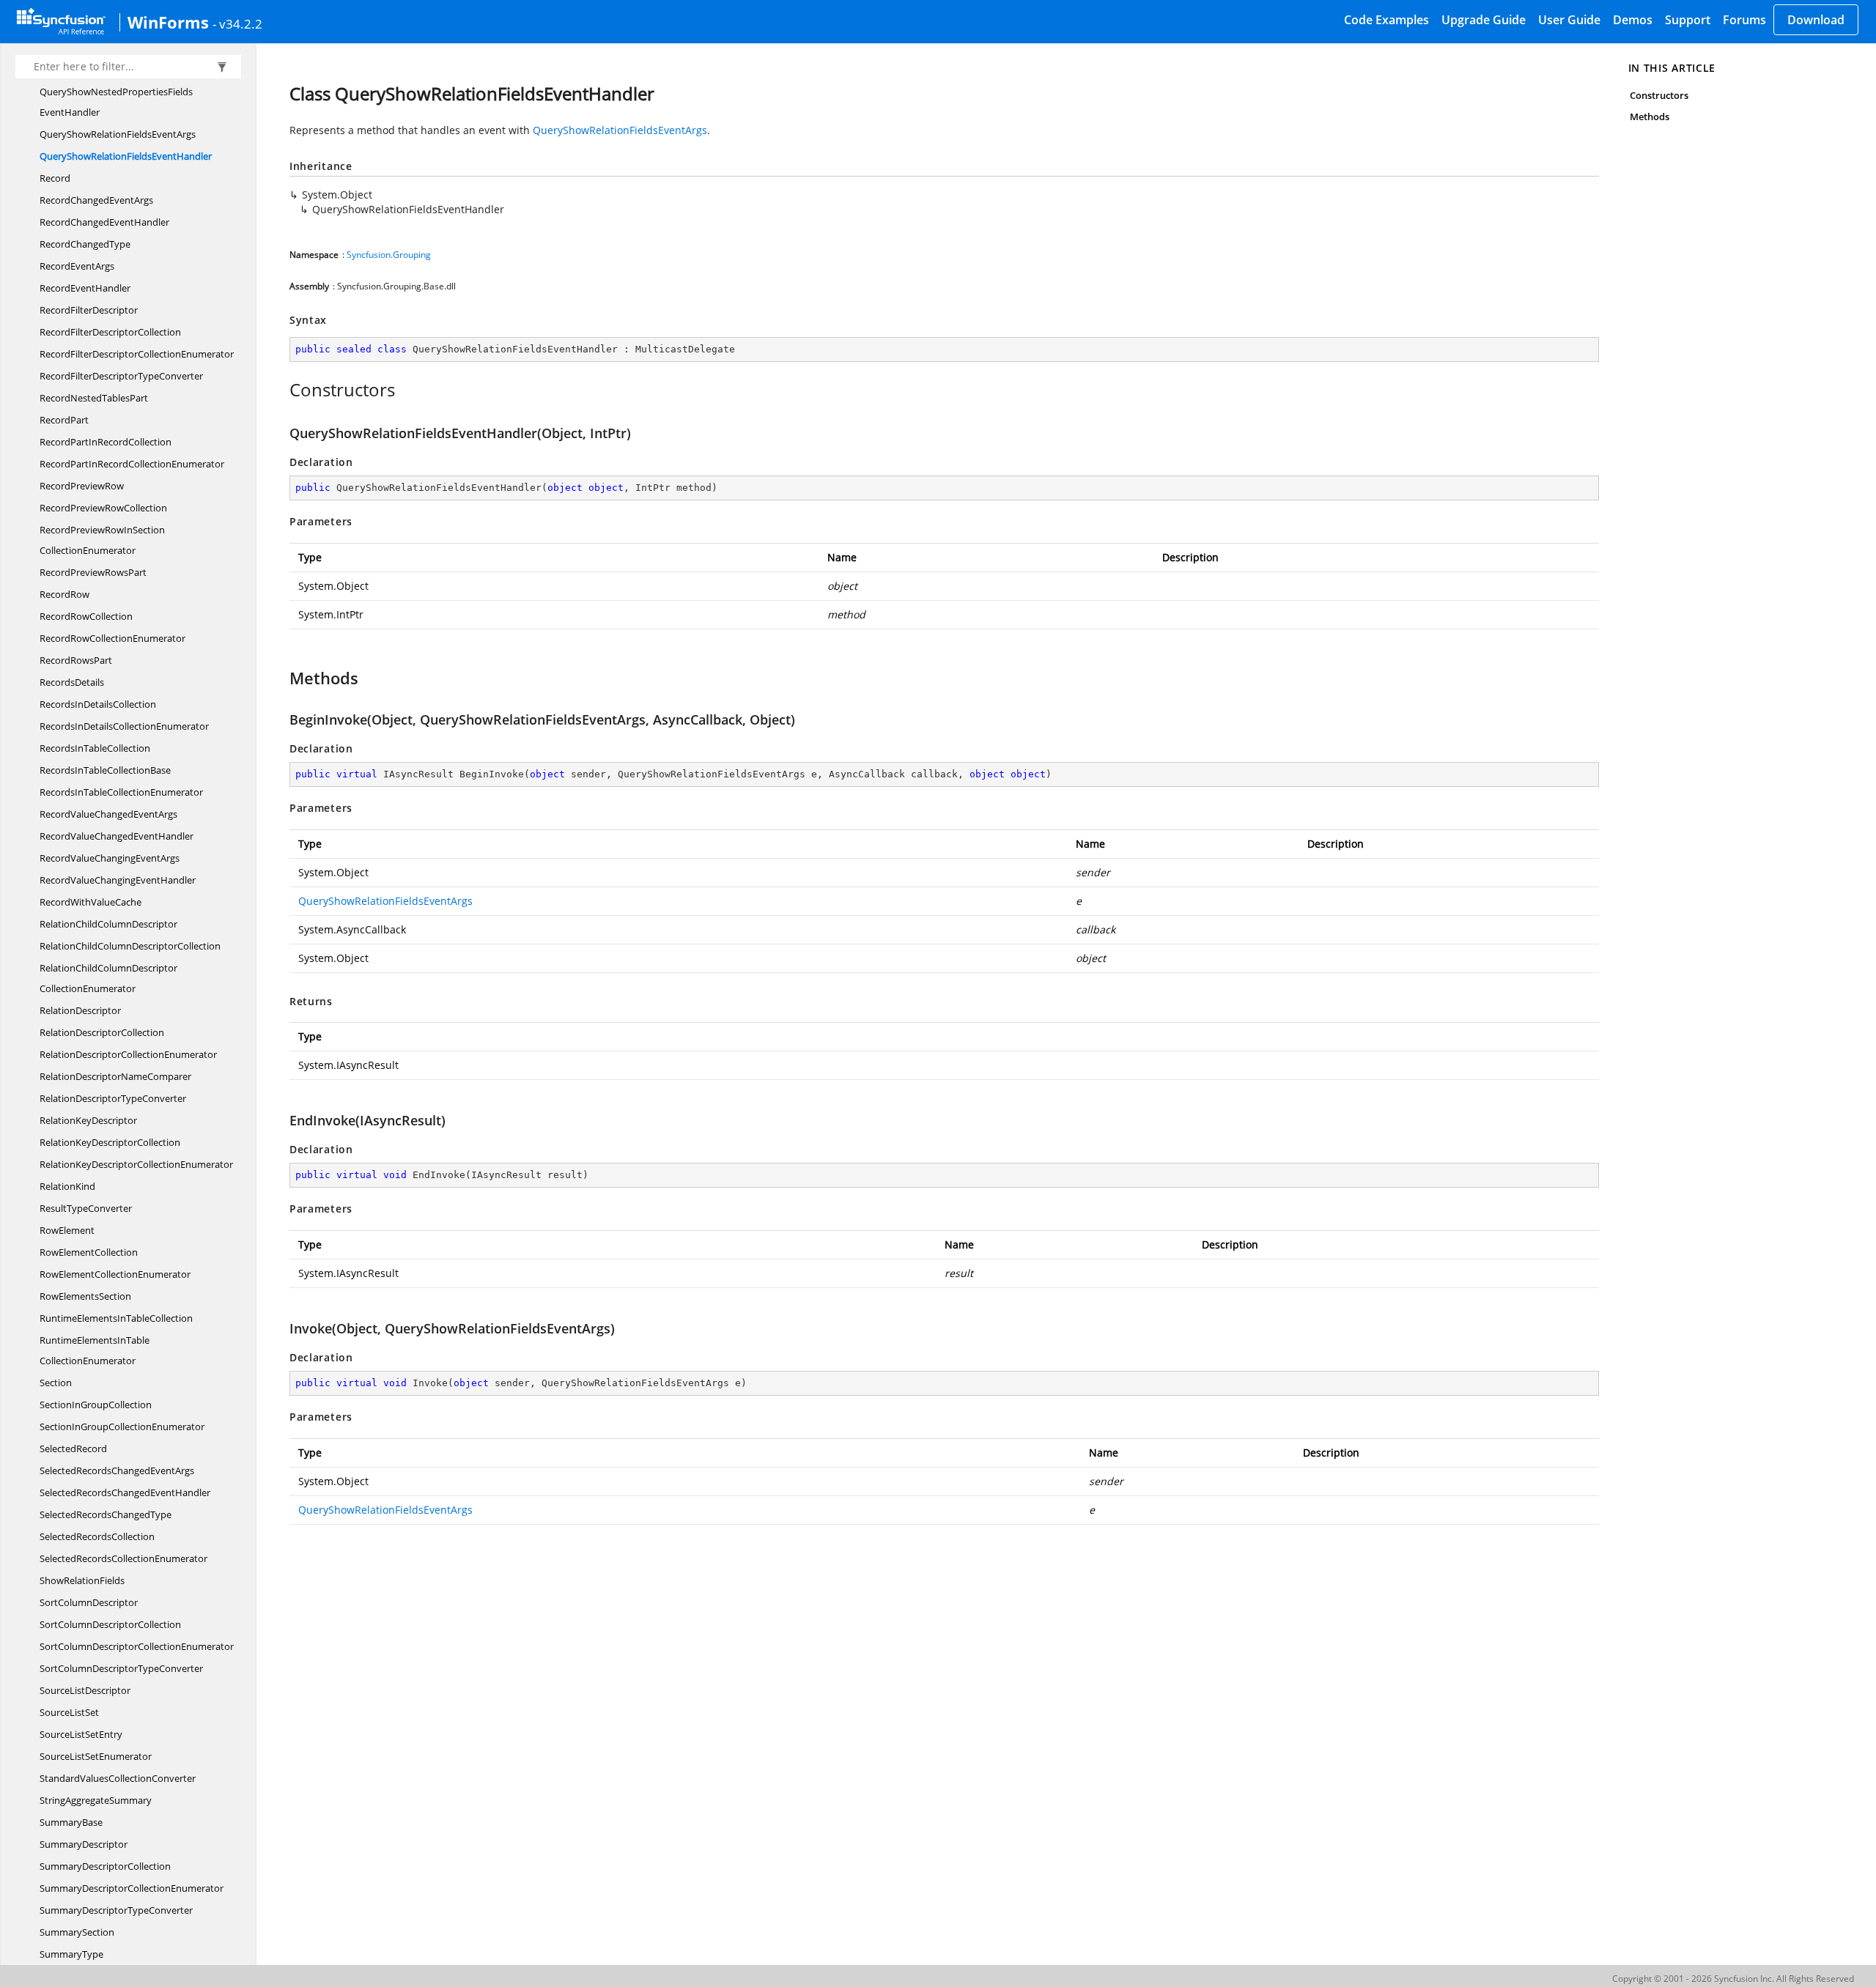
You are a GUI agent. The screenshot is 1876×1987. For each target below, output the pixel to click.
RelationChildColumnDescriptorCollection (130, 946)
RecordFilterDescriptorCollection (110, 332)
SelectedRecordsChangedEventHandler (125, 1492)
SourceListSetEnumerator (96, 1756)
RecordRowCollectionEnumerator (112, 638)
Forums (1744, 20)
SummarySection (77, 1932)
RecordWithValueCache (91, 902)
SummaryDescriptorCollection (105, 1866)
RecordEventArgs (77, 266)
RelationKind (67, 1186)
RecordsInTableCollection (95, 748)
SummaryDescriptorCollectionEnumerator (132, 1888)
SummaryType (71, 1954)
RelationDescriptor (80, 1010)
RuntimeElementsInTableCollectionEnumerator (95, 1350)
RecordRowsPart (76, 660)
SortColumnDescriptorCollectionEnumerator (137, 1646)
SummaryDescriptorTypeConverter (116, 1910)
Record (55, 178)
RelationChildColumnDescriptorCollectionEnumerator (108, 978)
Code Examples (1386, 20)
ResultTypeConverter (86, 1208)
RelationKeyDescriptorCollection (110, 1142)
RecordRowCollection (86, 616)
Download (1816, 20)
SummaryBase (71, 1822)
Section (56, 1383)
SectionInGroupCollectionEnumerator (122, 1427)
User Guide (1569, 20)
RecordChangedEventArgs (96, 200)
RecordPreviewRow (82, 486)
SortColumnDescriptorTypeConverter (121, 1668)
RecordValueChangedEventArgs (108, 814)
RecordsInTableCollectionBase (105, 770)
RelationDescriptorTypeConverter (113, 1098)
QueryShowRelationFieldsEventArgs (118, 134)
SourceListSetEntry (81, 1734)
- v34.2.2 (237, 23)
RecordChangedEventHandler (104, 222)
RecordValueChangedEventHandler (117, 836)
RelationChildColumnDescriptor (108, 924)
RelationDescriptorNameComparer (115, 1076)
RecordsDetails (72, 682)
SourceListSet (69, 1712)
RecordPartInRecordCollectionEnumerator (132, 464)
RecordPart (64, 420)
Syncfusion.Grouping (389, 255)
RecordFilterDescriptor (89, 310)
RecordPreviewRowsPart (93, 572)
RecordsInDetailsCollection (98, 704)
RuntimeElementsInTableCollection (116, 1318)
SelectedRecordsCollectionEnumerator (123, 1558)
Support (1688, 20)
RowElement (67, 1230)
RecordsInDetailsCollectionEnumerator (124, 726)
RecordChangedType (85, 244)
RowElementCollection (89, 1252)
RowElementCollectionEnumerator (115, 1274)
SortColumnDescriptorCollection (110, 1624)
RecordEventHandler (85, 288)
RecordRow (64, 594)
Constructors (1659, 95)
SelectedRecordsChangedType (106, 1514)
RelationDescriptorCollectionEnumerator (128, 1054)
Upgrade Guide (1484, 20)
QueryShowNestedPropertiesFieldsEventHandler (116, 102)
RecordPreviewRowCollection (103, 508)
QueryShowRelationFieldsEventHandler (126, 156)
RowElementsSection (85, 1296)
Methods (1650, 116)
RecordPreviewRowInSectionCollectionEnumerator (102, 540)
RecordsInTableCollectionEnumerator (121, 792)
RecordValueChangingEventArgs (110, 858)
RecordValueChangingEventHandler (118, 880)
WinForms (168, 22)
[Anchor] (282, 390)
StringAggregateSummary (96, 1800)
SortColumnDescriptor (89, 1602)
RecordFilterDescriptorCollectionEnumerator (137, 354)
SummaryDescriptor (84, 1844)
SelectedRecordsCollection (97, 1536)
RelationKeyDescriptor (88, 1120)
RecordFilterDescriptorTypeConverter (121, 376)
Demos (1633, 20)
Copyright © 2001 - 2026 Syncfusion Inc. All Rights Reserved (1733, 1979)
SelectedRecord (73, 1448)
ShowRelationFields (82, 1580)
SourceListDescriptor (85, 1690)
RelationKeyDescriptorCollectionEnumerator (136, 1164)
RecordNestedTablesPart (94, 398)
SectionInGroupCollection (96, 1405)
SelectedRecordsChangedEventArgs (117, 1470)
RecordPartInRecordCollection (106, 442)
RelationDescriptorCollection (102, 1032)
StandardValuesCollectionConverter (118, 1778)
